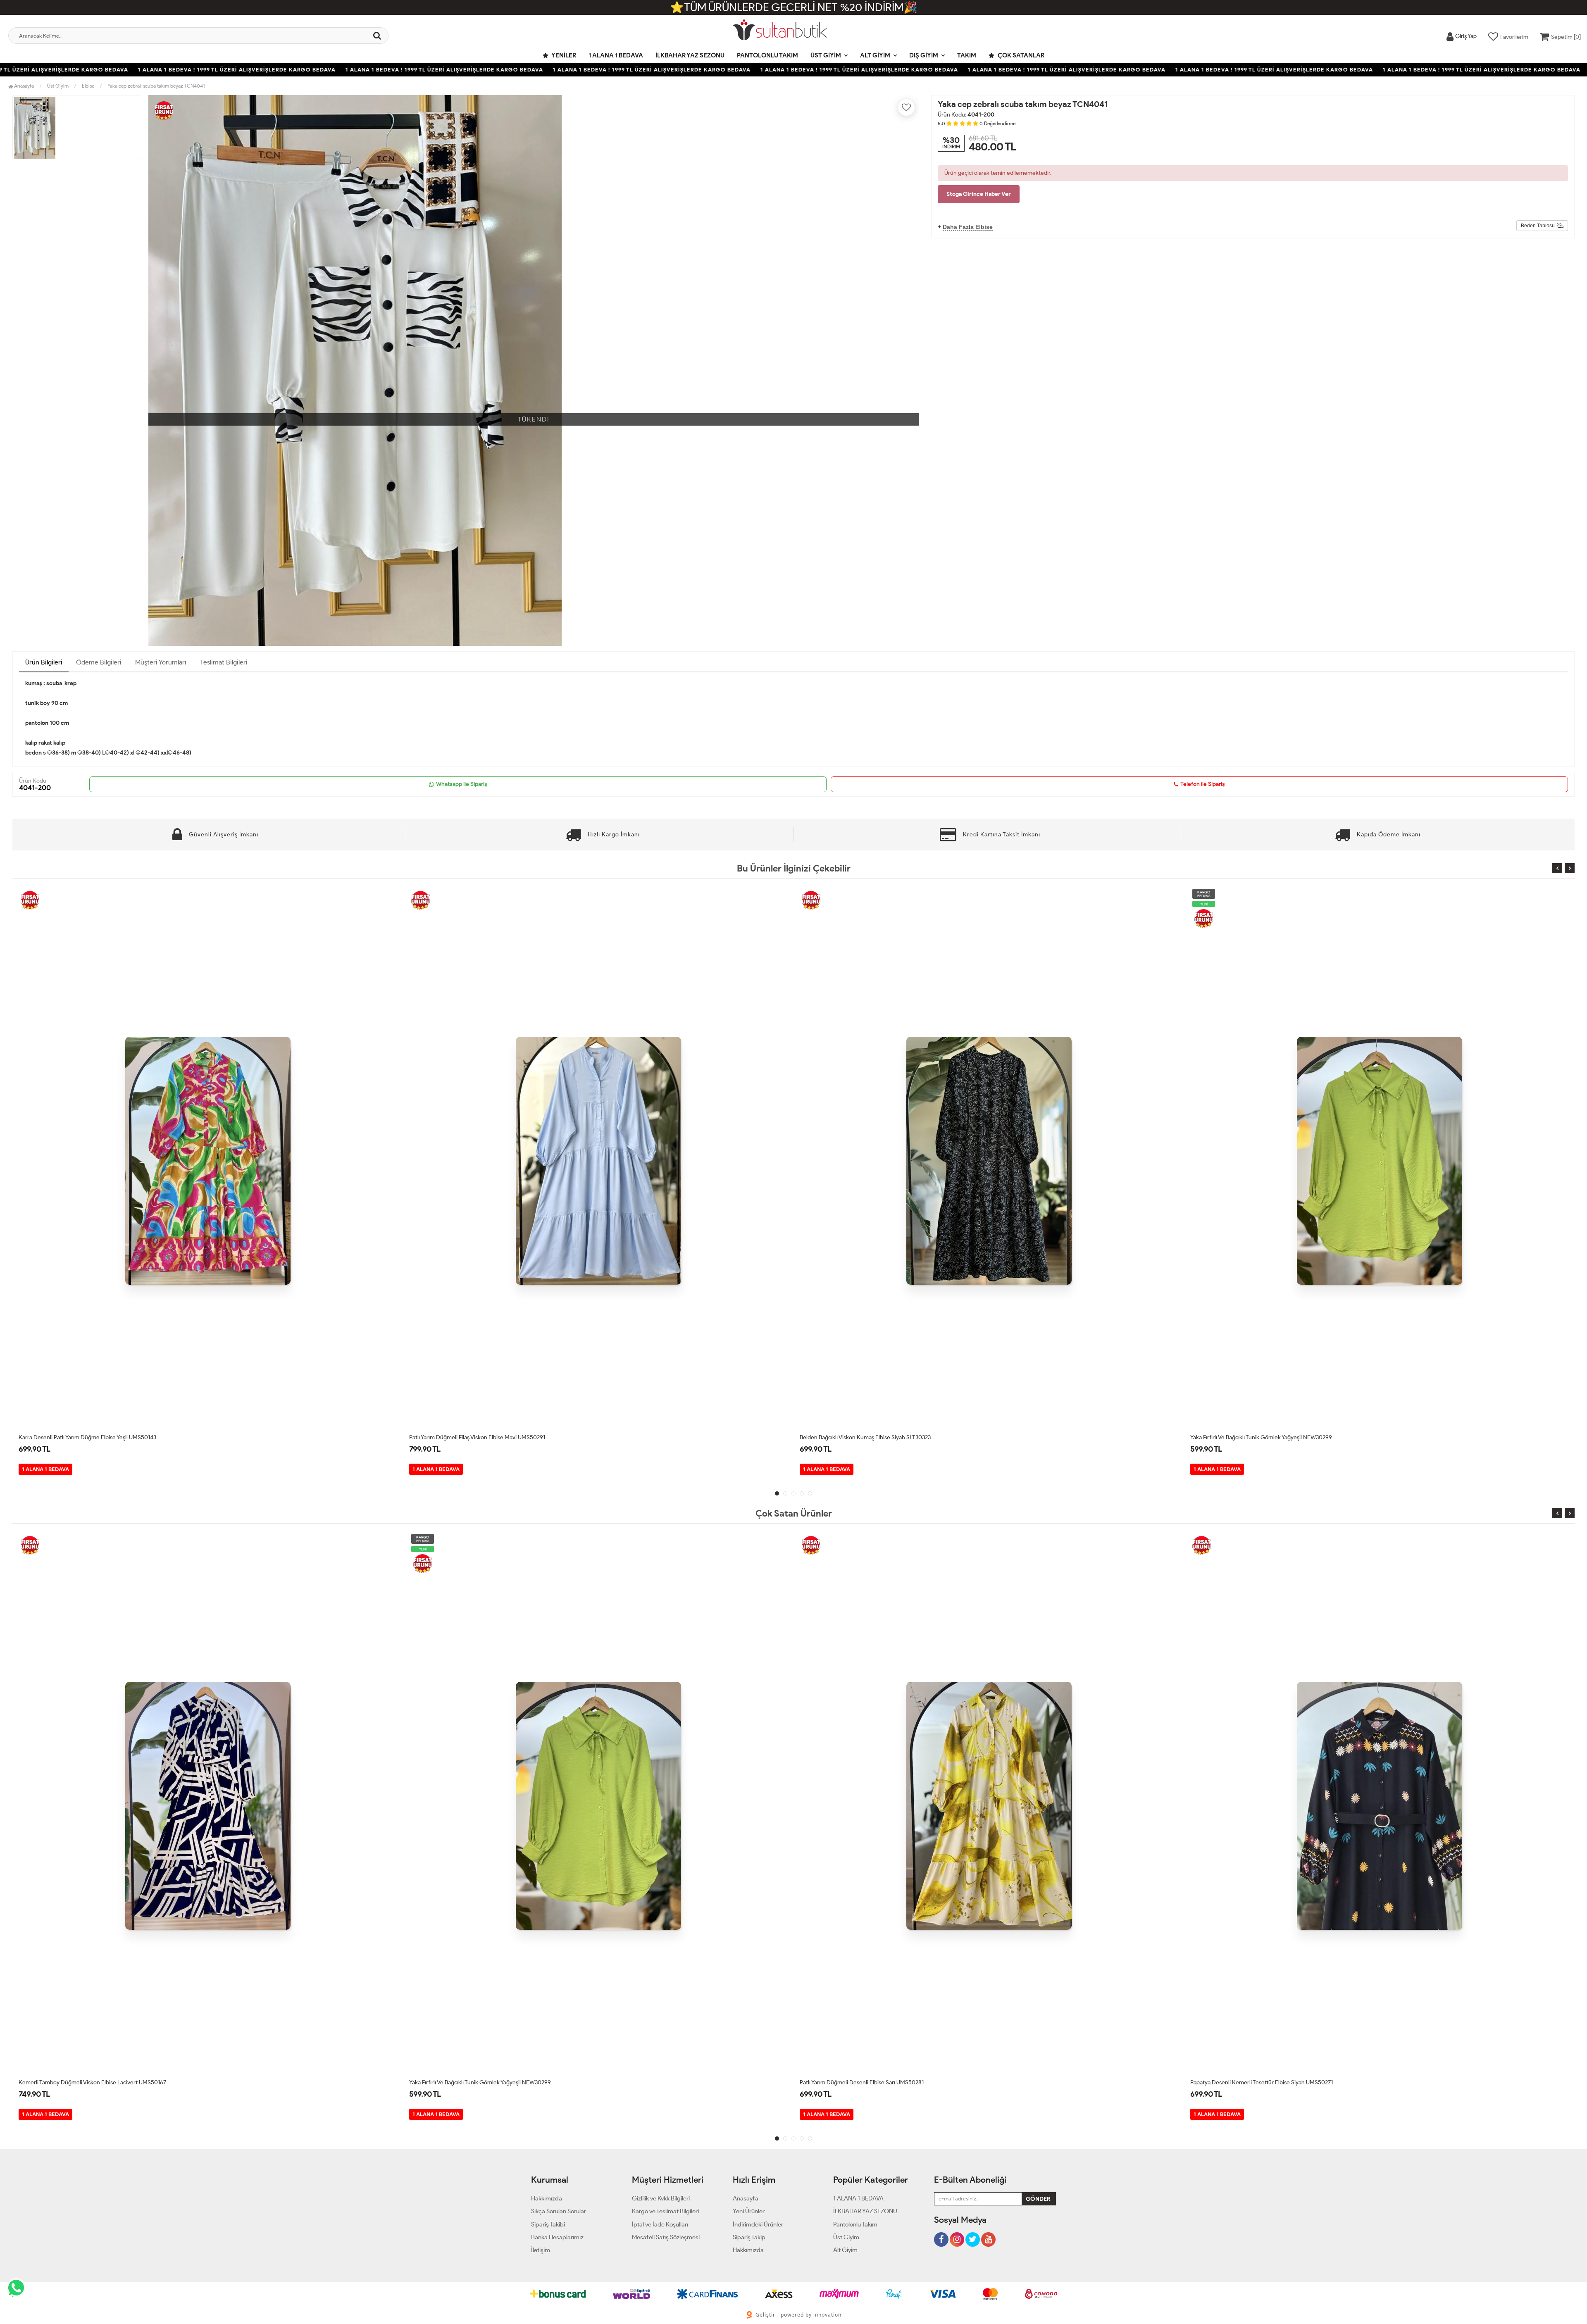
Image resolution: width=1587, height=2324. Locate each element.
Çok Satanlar (1020, 55)
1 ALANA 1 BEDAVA (616, 55)
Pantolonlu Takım (767, 55)
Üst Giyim (826, 55)
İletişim (541, 2250)
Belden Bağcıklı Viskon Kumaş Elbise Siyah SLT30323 (475, 1437)
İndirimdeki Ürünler (758, 2224)
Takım (967, 55)
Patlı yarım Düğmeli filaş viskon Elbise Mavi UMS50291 (87, 1437)
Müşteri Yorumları (161, 662)
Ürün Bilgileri (44, 662)
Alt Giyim (875, 55)
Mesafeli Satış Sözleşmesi (666, 2237)
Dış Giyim (924, 55)
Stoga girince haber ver (979, 194)
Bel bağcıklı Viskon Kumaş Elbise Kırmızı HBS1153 (1251, 2082)
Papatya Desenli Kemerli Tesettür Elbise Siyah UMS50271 (871, 2082)
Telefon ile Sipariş (1203, 784)
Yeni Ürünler (749, 2211)
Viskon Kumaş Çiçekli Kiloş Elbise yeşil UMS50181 (1252, 1437)
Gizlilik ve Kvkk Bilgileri (661, 2198)
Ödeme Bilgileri (99, 662)
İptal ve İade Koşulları (660, 2224)
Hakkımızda (547, 2198)
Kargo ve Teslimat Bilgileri (665, 2211)
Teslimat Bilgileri (224, 662)
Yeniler (563, 55)
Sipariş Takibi (548, 2224)
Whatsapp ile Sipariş (462, 784)
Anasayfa (23, 86)
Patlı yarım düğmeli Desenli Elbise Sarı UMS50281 (471, 2082)
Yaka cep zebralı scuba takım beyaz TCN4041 (156, 86)
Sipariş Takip (749, 2237)
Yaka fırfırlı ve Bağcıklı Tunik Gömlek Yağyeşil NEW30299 (871, 1437)
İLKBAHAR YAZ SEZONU (690, 55)
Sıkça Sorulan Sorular (559, 2211)
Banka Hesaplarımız (557, 2237)
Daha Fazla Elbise (968, 227)
